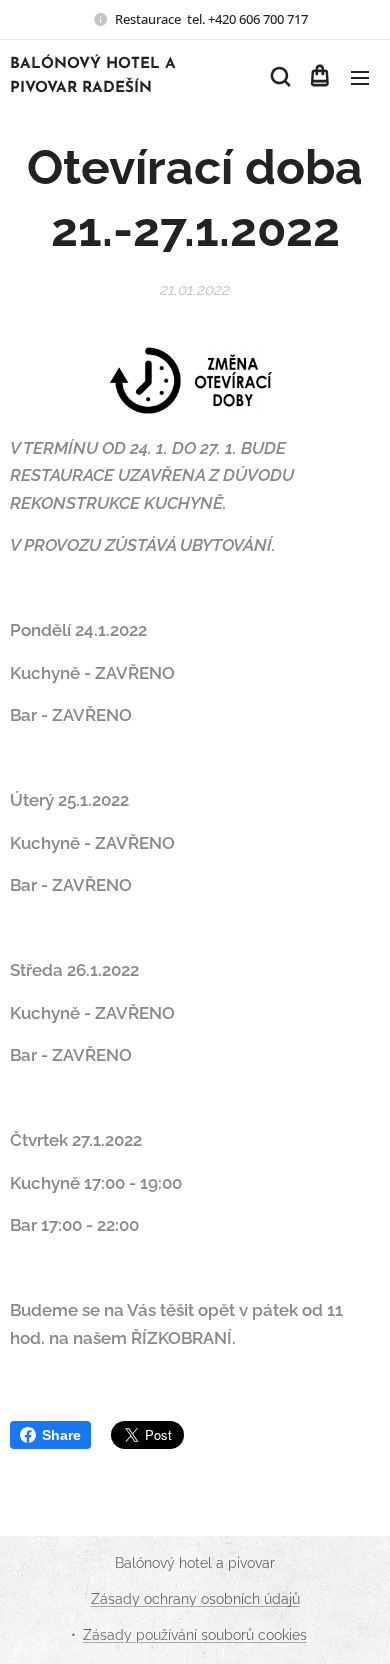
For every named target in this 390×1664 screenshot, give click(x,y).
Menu (360, 77)
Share (61, 1435)
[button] (279, 77)
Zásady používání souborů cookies (195, 1635)
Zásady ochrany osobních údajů (195, 1599)
